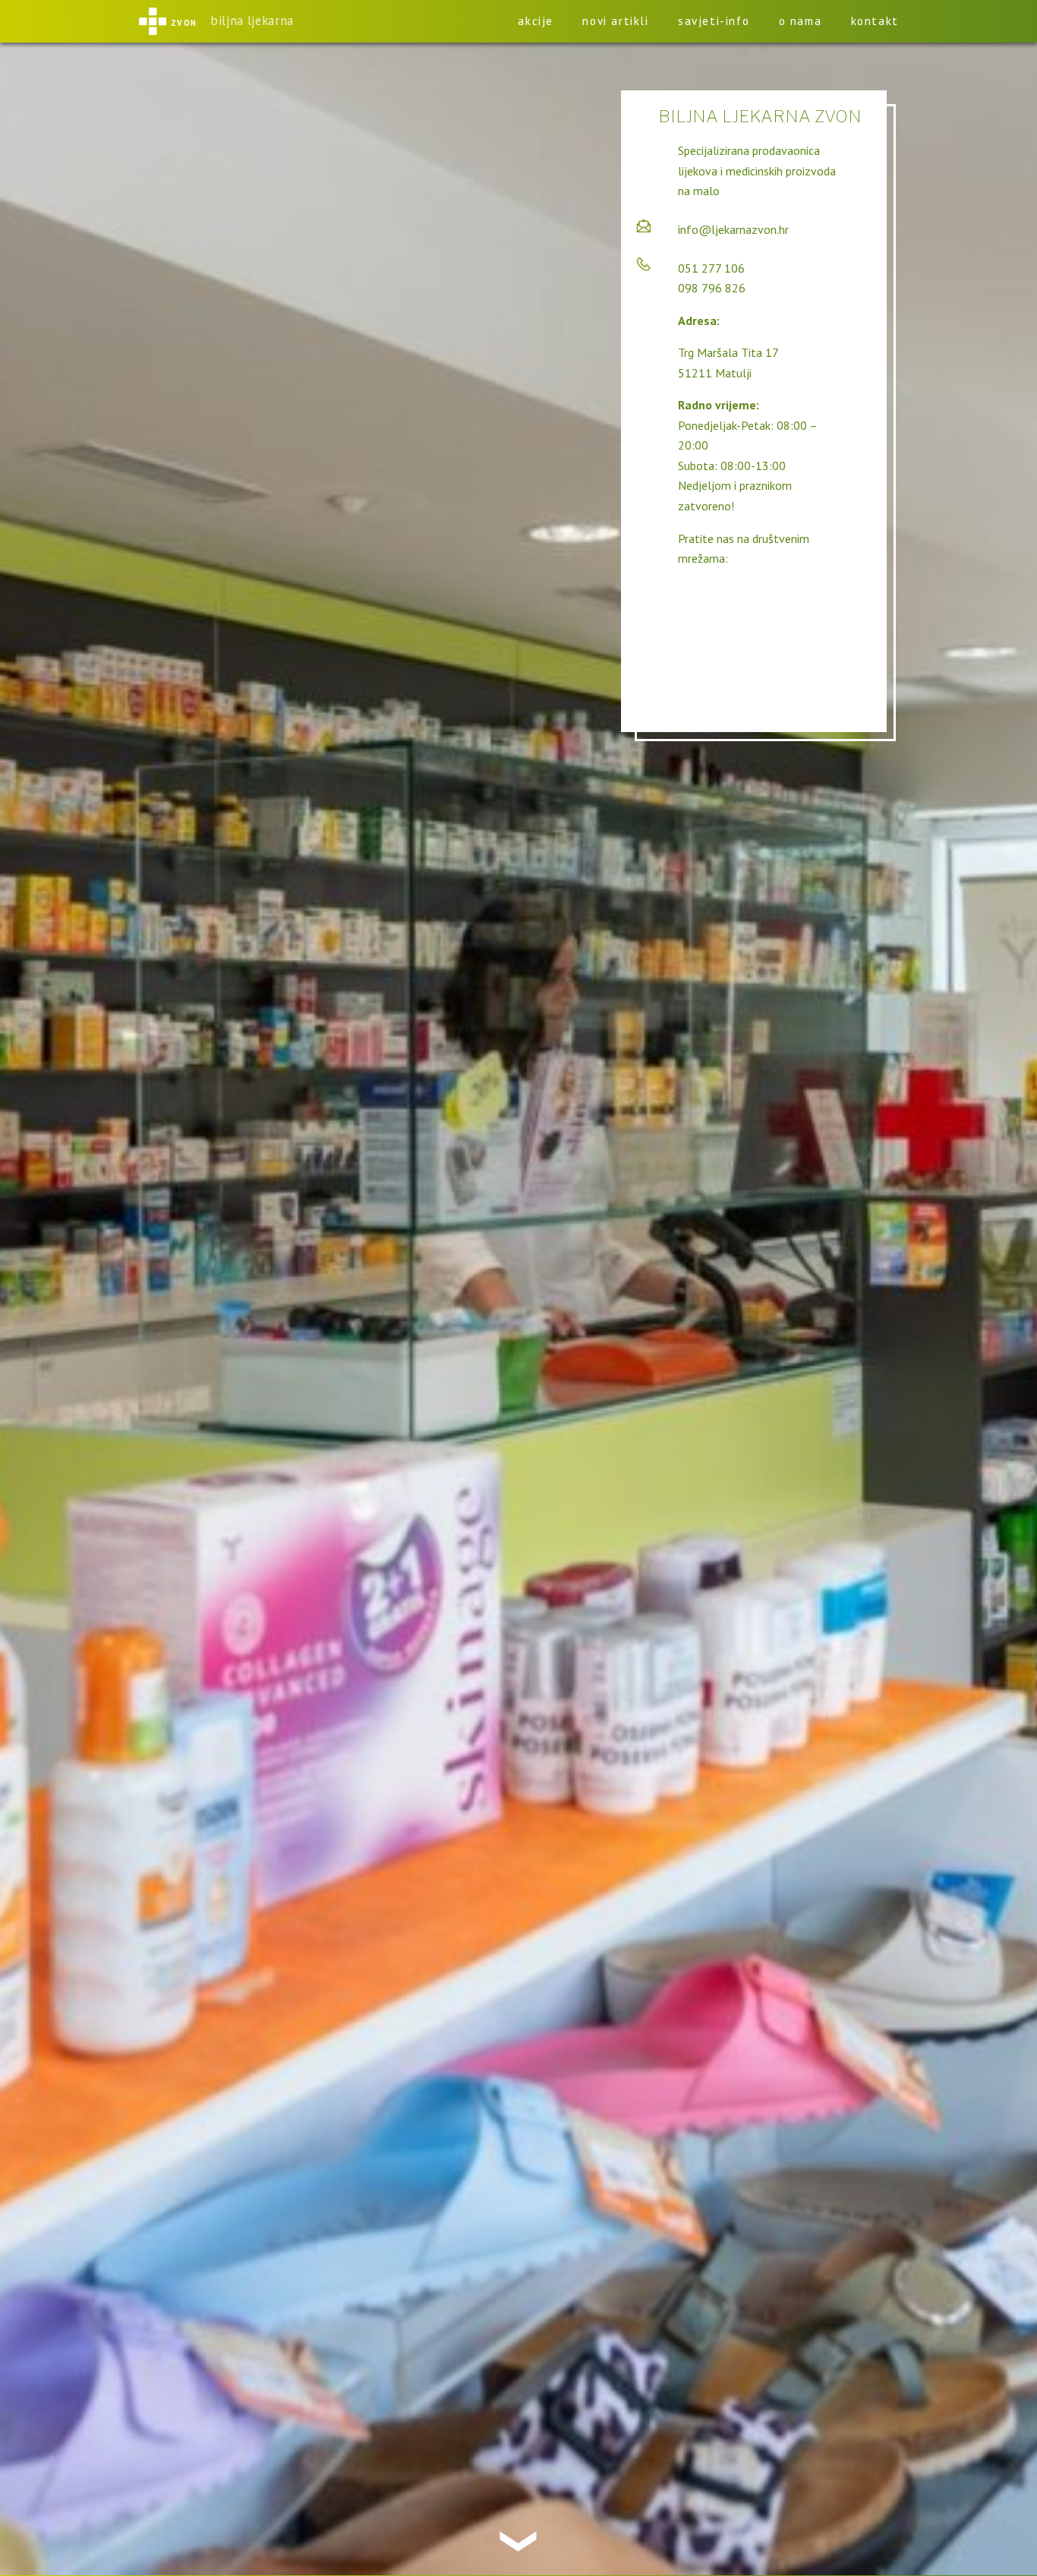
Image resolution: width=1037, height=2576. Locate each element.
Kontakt (875, 21)
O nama (801, 21)
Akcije (536, 21)
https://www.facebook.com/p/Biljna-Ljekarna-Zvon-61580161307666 (763, 611)
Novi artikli (615, 21)
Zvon (184, 21)
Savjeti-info (714, 21)
